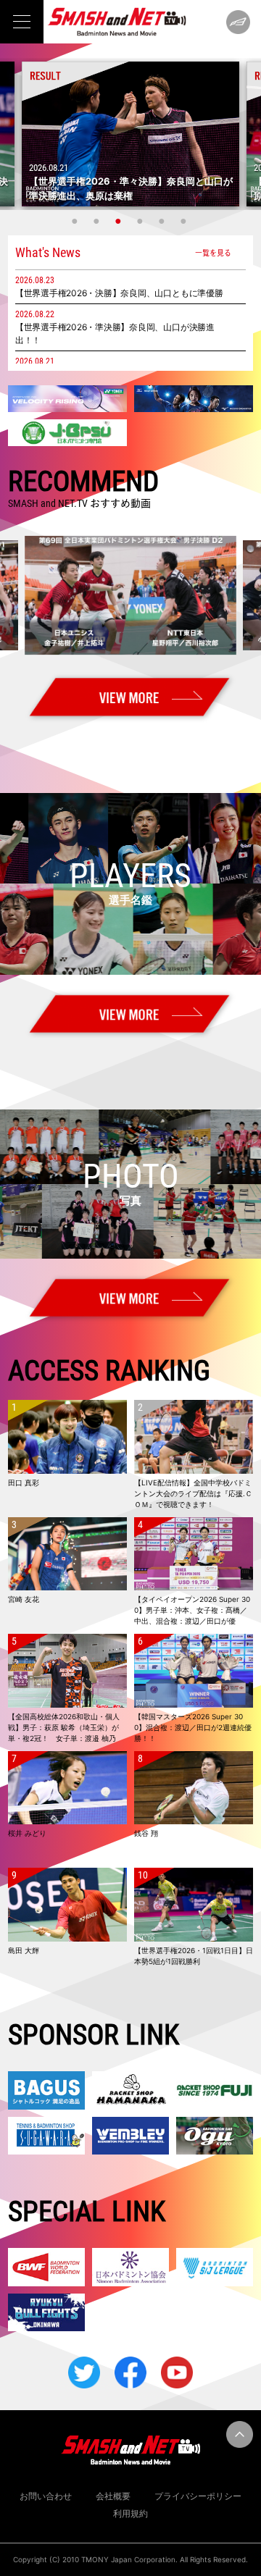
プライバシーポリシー (198, 2496)
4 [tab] (141, 221)
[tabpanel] (130, 134)
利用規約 (130, 2513)
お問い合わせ (46, 2496)
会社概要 (113, 2496)
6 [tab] (185, 221)
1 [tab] (76, 221)
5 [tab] (163, 221)
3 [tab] (120, 221)
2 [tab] (98, 221)
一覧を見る (213, 252)
